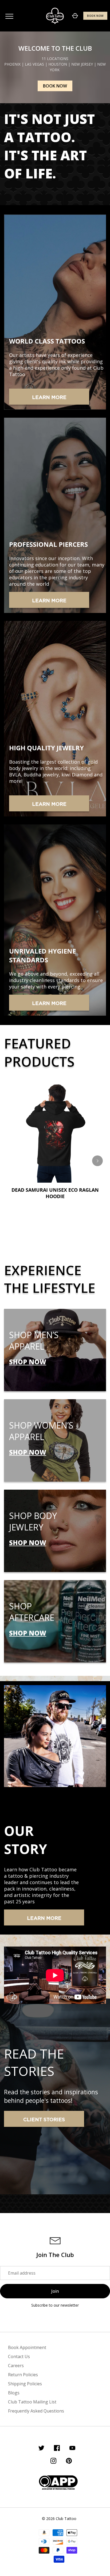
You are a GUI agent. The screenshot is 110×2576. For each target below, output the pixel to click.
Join (55, 2291)
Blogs (14, 2393)
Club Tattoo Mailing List (32, 2402)
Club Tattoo (66, 2519)
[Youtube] (72, 2449)
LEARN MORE (49, 398)
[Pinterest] (69, 2462)
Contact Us (19, 2356)
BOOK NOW (95, 16)
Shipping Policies (25, 2384)
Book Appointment (27, 2347)
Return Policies (23, 2375)
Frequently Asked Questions (36, 2411)
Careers (16, 2366)
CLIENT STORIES (44, 2120)
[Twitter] (41, 2449)
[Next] (97, 1161)
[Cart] (75, 16)
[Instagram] (53, 2462)
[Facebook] (57, 2449)
